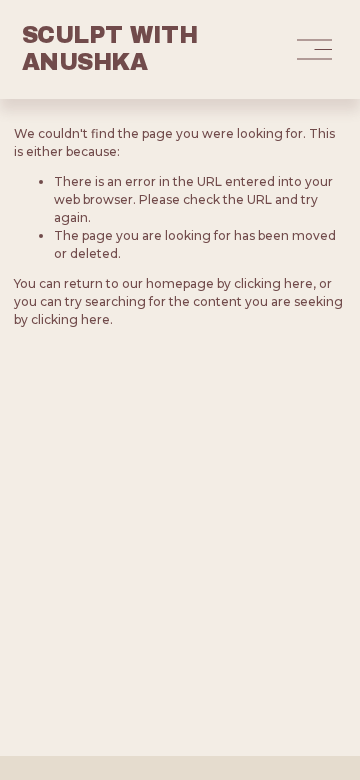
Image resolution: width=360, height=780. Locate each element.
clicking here (273, 283)
